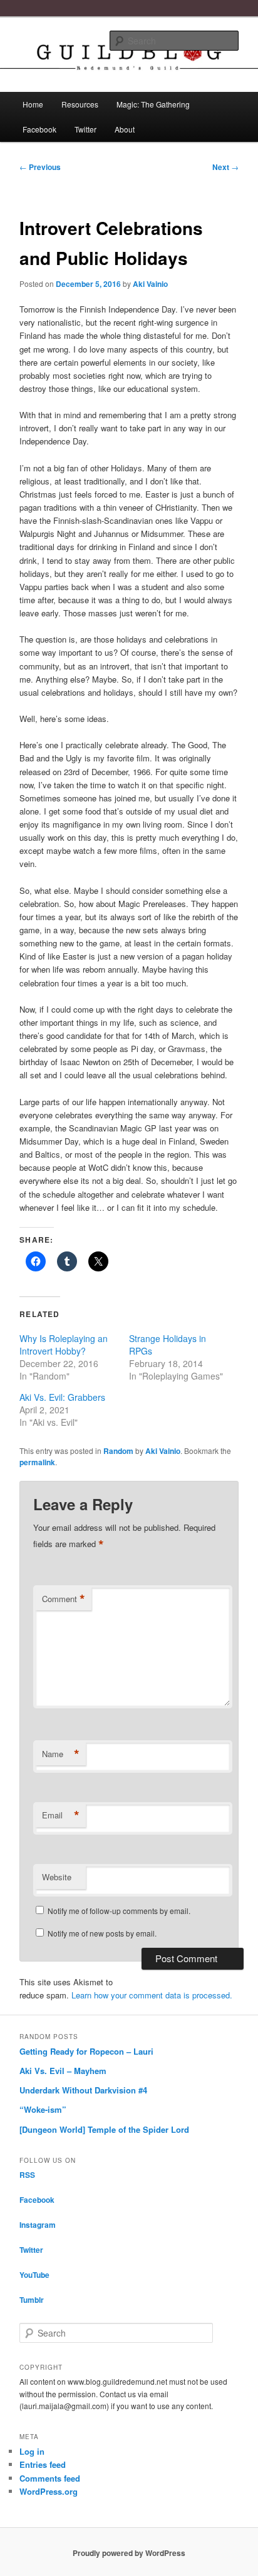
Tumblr (32, 2300)
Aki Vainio (150, 284)
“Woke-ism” (43, 2109)
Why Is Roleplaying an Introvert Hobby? (64, 1345)
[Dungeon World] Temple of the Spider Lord (104, 2129)
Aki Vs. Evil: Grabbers (62, 1397)
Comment (64, 1599)
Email (61, 1815)
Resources (80, 104)
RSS (27, 2175)
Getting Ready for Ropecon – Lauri (86, 2051)
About (125, 129)
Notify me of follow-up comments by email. (119, 1911)
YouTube (34, 2275)
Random (118, 1451)
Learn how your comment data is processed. (152, 1995)
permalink (37, 1462)
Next (225, 167)
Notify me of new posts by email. (102, 1933)
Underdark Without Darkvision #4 (83, 2090)
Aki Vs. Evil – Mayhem (63, 2071)
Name (61, 1754)
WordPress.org (49, 2491)
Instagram (38, 2225)
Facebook (39, 129)
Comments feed (50, 2478)
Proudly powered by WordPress (129, 2553)
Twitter (85, 129)
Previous (40, 167)
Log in (32, 2451)
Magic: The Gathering (153, 104)
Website (57, 1877)
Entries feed (43, 2464)
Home (33, 104)
